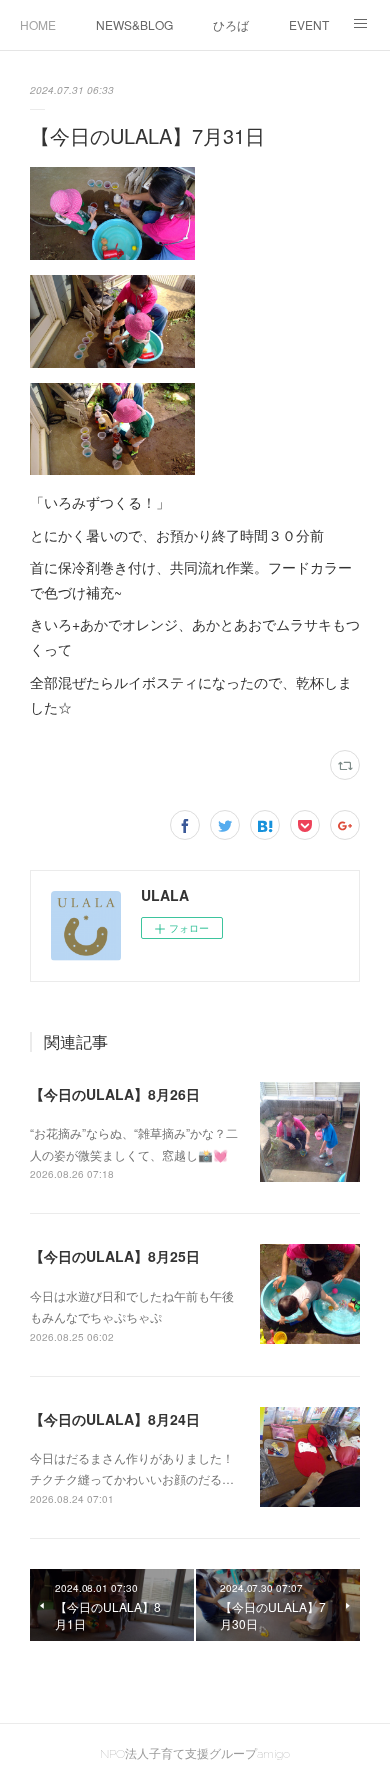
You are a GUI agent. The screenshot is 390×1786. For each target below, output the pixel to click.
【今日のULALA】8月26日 (115, 1094)
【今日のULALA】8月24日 (115, 1419)
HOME (38, 24)
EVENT (309, 24)
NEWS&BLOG (134, 24)
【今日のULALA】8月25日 (115, 1256)
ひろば (231, 24)
